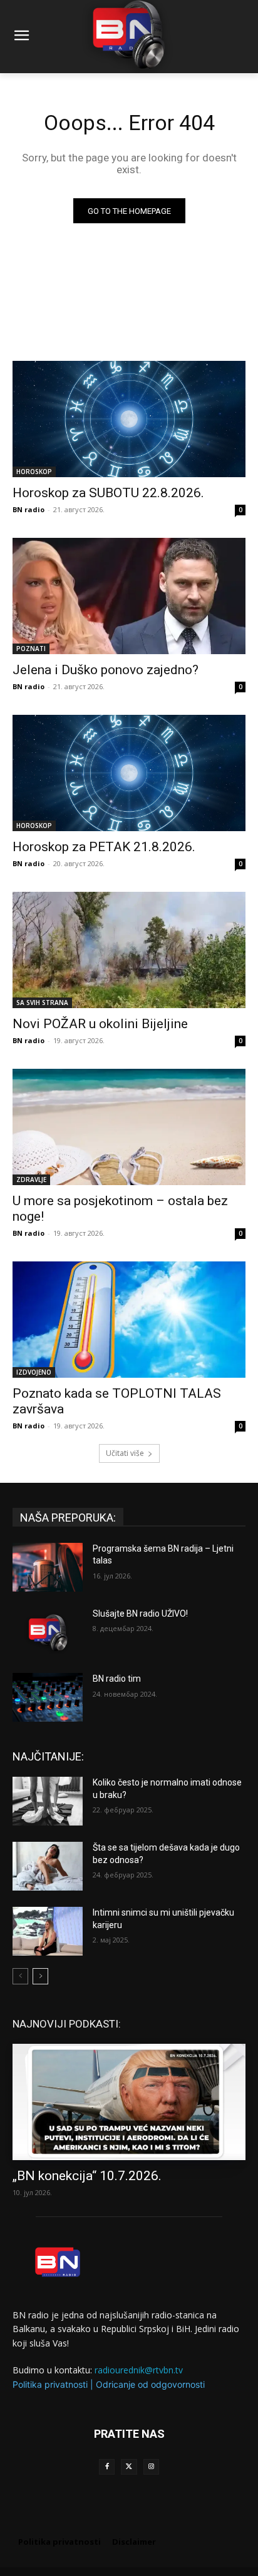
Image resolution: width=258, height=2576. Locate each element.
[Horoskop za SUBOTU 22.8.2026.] (129, 419)
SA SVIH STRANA (42, 1003)
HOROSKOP (34, 472)
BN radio (28, 509)
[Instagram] (151, 2467)
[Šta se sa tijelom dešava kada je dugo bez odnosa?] (48, 1866)
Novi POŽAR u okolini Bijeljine (100, 1024)
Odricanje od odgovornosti (150, 2384)
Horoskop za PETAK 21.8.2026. (104, 847)
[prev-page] (20, 1976)
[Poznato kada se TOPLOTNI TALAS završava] (129, 1320)
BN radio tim (117, 1679)
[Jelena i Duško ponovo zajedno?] (129, 596)
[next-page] (40, 1976)
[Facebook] (107, 2467)
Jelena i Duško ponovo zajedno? (106, 670)
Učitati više (125, 1453)
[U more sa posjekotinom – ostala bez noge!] (129, 1127)
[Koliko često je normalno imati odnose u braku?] (48, 1801)
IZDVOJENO (34, 1372)
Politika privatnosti (50, 2384)
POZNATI (31, 649)
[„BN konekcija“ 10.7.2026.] (129, 2102)
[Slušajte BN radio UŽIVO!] (48, 1632)
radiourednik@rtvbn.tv (139, 2370)
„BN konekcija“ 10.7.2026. (87, 2176)
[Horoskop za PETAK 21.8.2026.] (129, 773)
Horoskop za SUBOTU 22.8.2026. (108, 493)
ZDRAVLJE (31, 1179)
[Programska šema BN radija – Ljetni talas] (48, 1567)
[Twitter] (129, 2467)
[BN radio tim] (48, 1697)
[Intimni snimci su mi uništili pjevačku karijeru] (48, 1931)
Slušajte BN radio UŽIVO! (140, 1614)
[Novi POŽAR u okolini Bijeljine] (129, 950)
